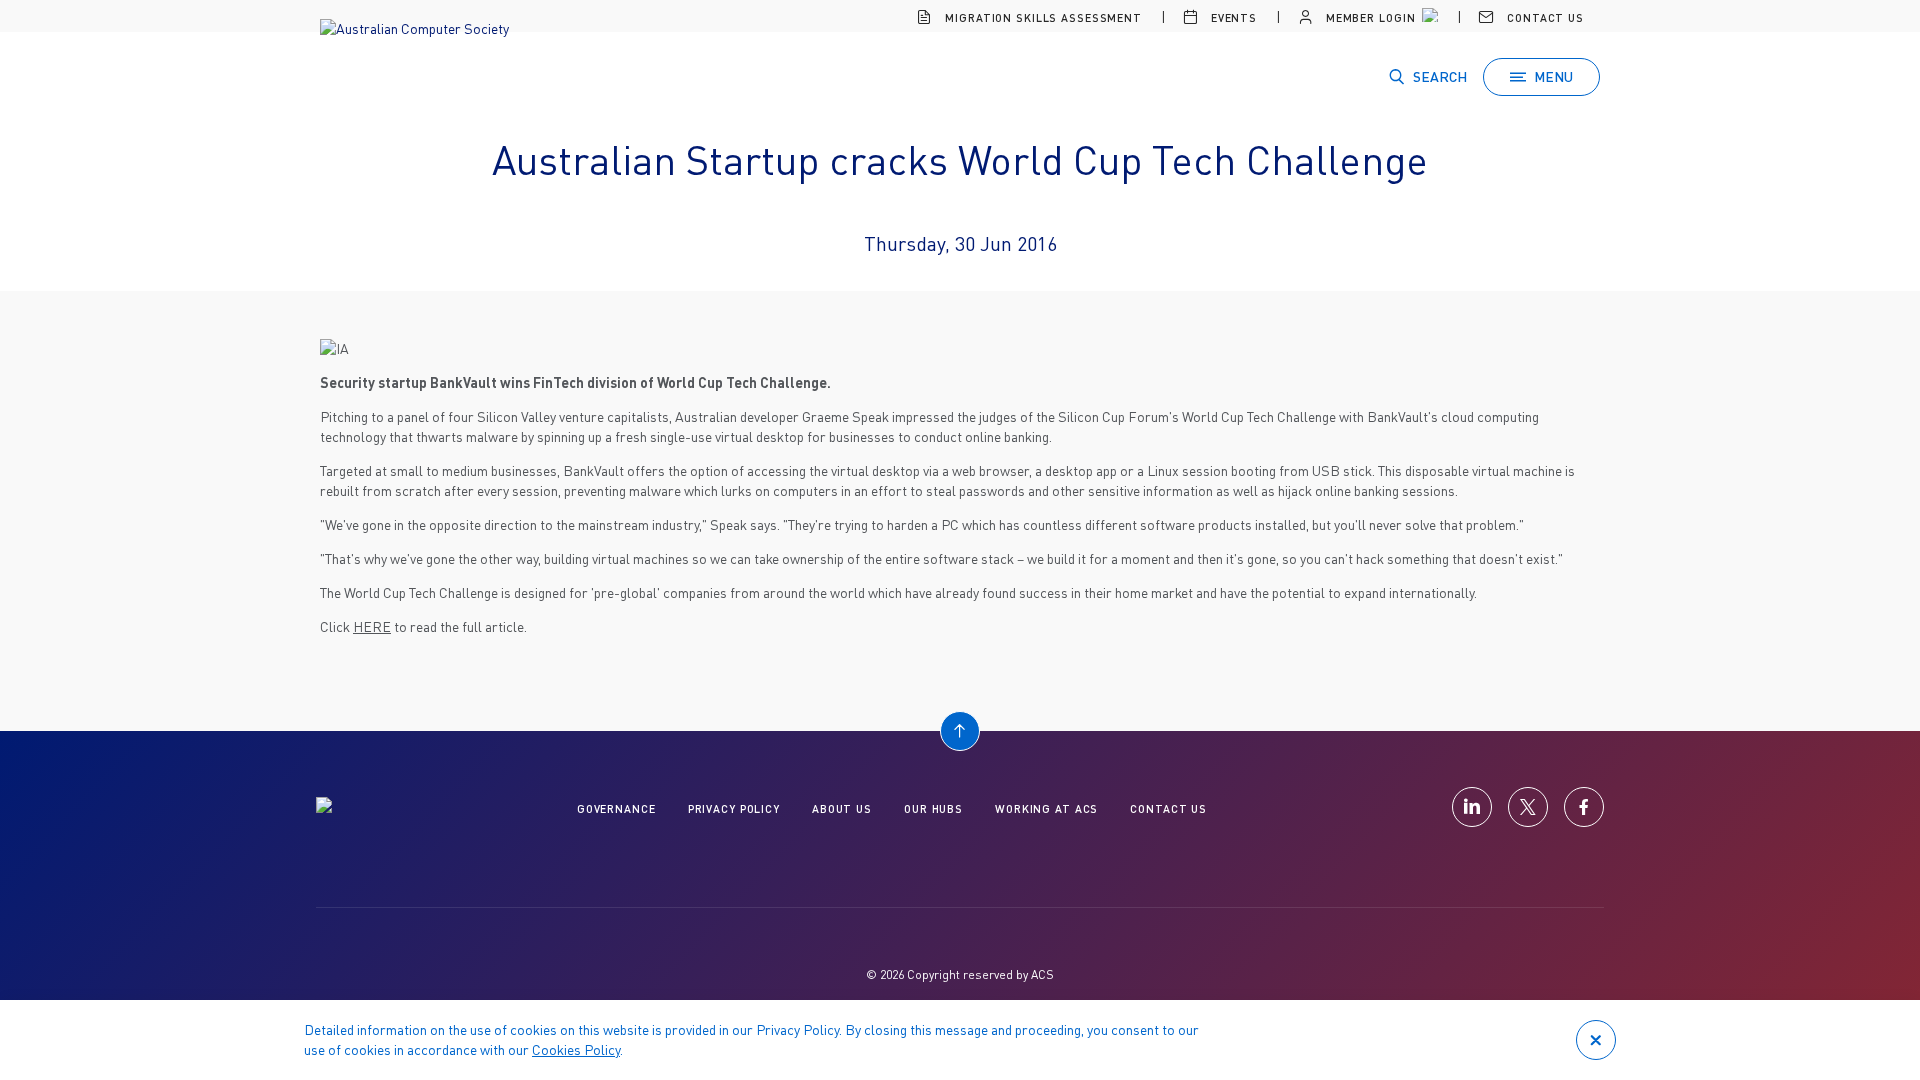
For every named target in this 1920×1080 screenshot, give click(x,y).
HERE (372, 626)
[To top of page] (960, 731)
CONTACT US (1168, 808)
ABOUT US (842, 808)
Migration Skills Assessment (1041, 17)
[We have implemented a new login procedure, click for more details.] (1428, 18)
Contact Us (1543, 17)
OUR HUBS (933, 808)
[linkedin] (1472, 807)
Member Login (1368, 17)
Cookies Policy (576, 1049)
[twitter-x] (1528, 807)
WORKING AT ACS (1046, 808)
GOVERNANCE (616, 808)
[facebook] (1584, 807)
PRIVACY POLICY (734, 808)
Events (1232, 17)
